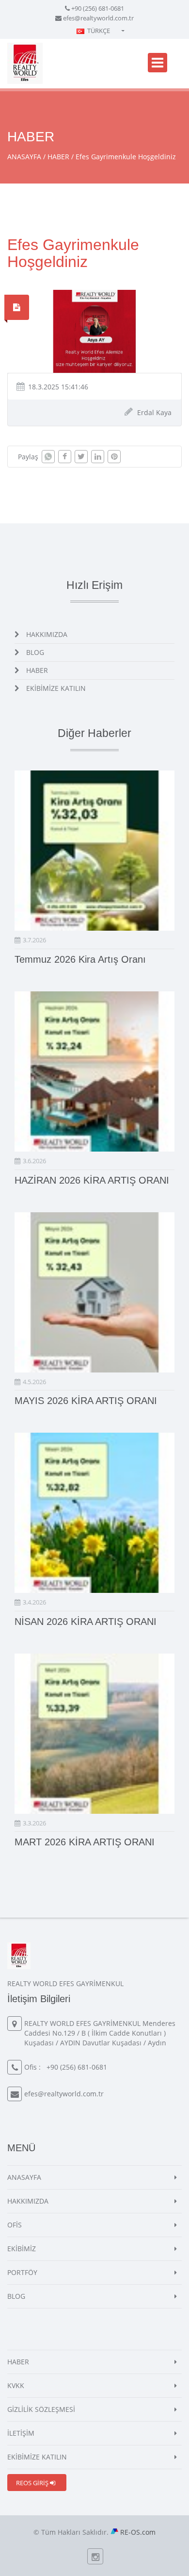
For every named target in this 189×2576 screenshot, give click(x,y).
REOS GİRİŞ (33, 2483)
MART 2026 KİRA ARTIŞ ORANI (85, 1842)
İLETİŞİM (21, 2433)
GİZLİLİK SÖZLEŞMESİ (41, 2409)
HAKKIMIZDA (47, 634)
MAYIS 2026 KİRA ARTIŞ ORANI (86, 1401)
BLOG (35, 652)
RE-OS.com (138, 2532)
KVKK (16, 2385)
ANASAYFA (24, 157)
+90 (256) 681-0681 (98, 8)
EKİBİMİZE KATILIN (56, 688)
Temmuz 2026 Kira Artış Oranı (80, 959)
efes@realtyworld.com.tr (98, 18)
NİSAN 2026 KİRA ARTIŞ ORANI (86, 1622)
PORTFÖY (22, 2272)
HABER (58, 157)
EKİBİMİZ (22, 2249)
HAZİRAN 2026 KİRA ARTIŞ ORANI (92, 1180)
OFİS (15, 2225)
